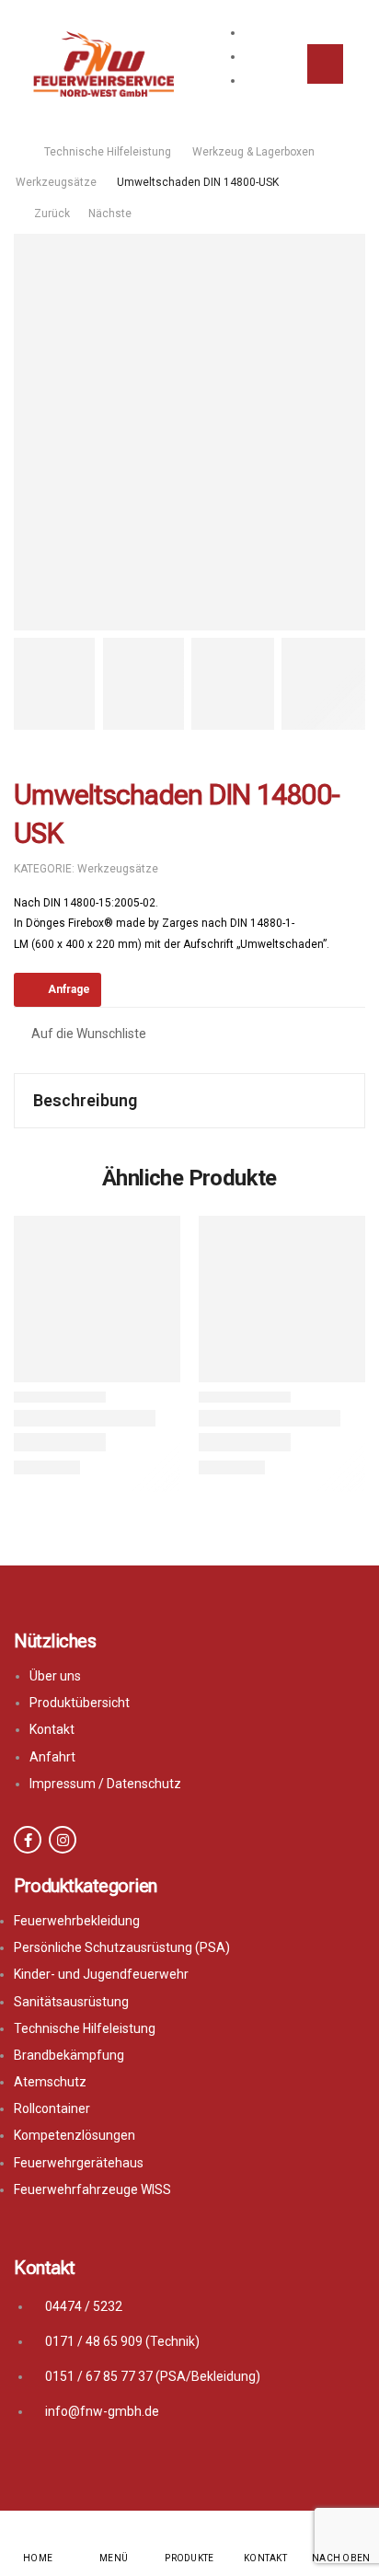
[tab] (189, 1101)
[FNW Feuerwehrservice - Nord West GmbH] (103, 64)
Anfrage (69, 989)
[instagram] (63, 1840)
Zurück (51, 214)
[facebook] (28, 1840)
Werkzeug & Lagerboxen (253, 152)
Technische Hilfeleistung (108, 152)
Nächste (115, 214)
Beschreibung (85, 1100)
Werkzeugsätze (56, 182)
